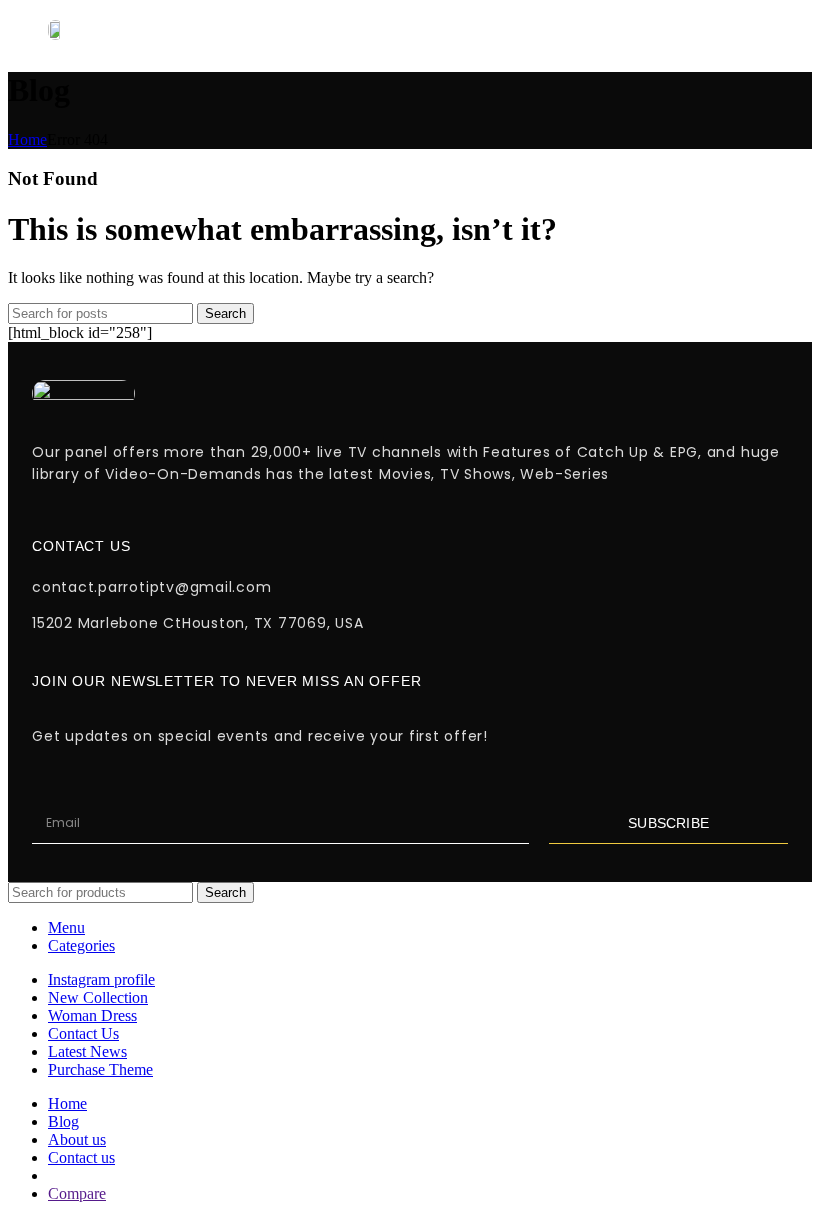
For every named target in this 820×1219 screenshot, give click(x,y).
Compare (77, 1193)
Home (27, 139)
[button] (510, 29)
